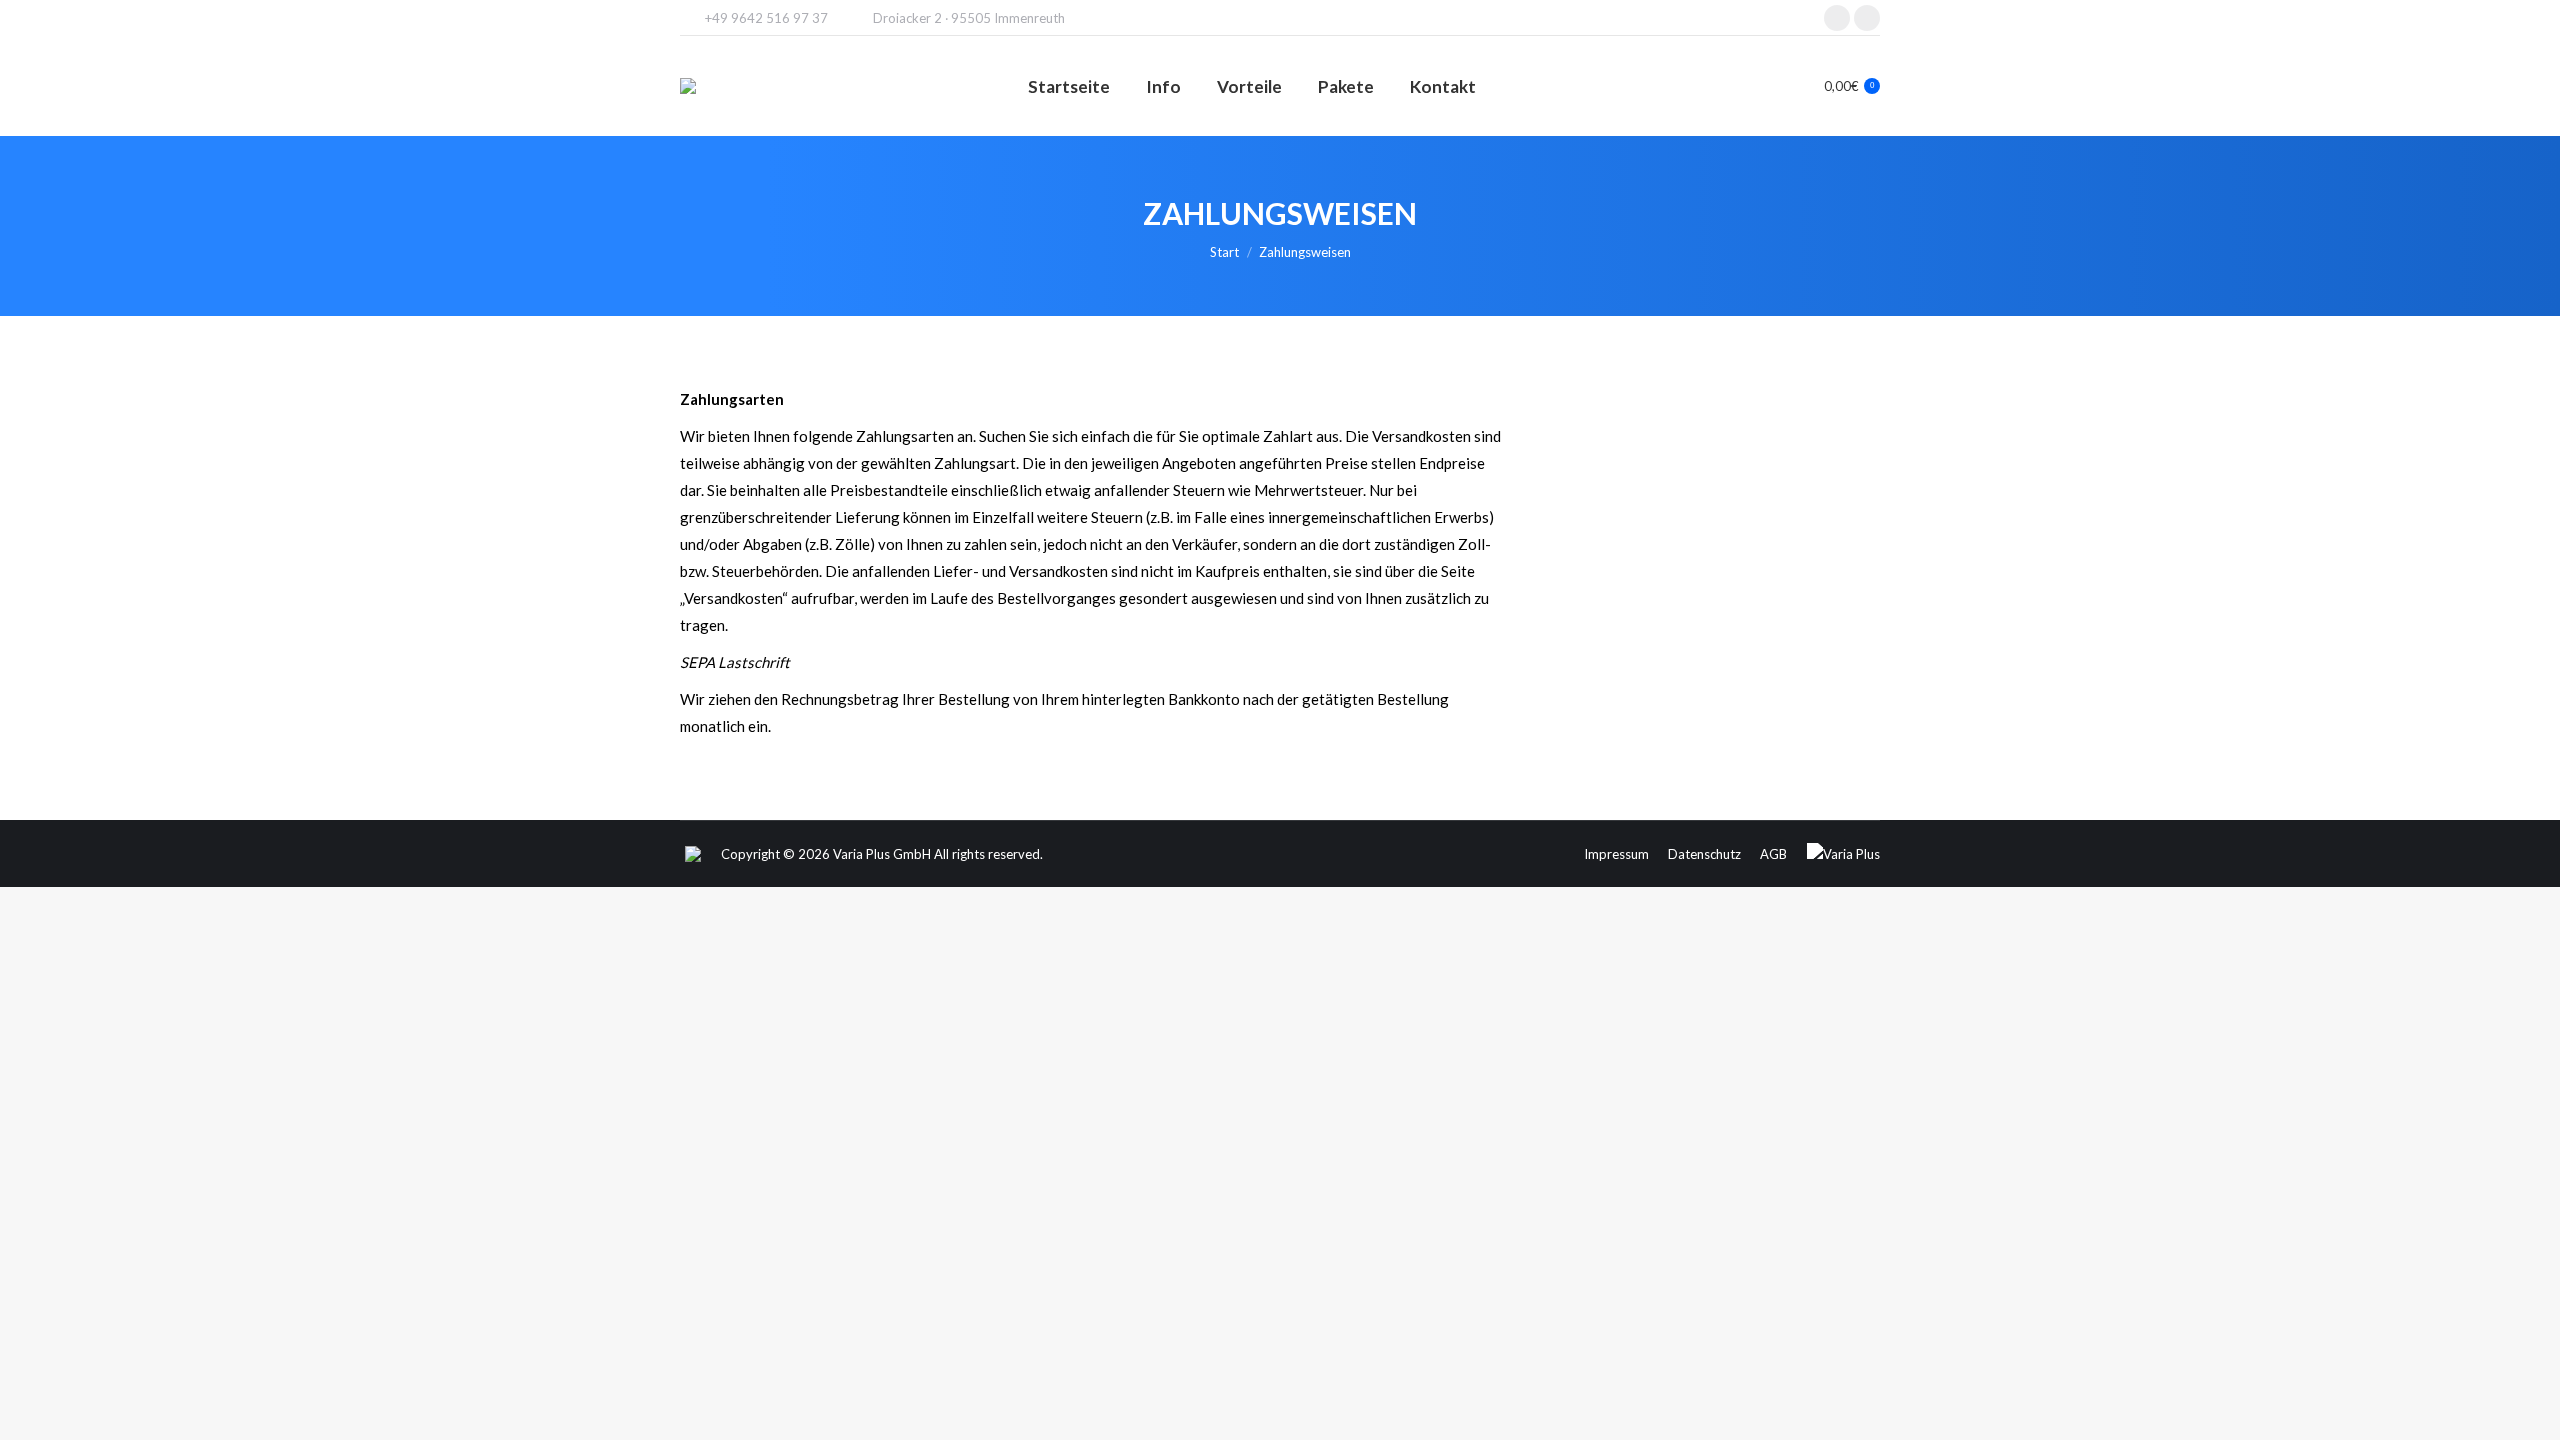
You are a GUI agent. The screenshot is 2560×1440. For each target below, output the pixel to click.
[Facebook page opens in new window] (1867, 18)
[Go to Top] (2530, 1410)
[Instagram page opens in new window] (1837, 18)
